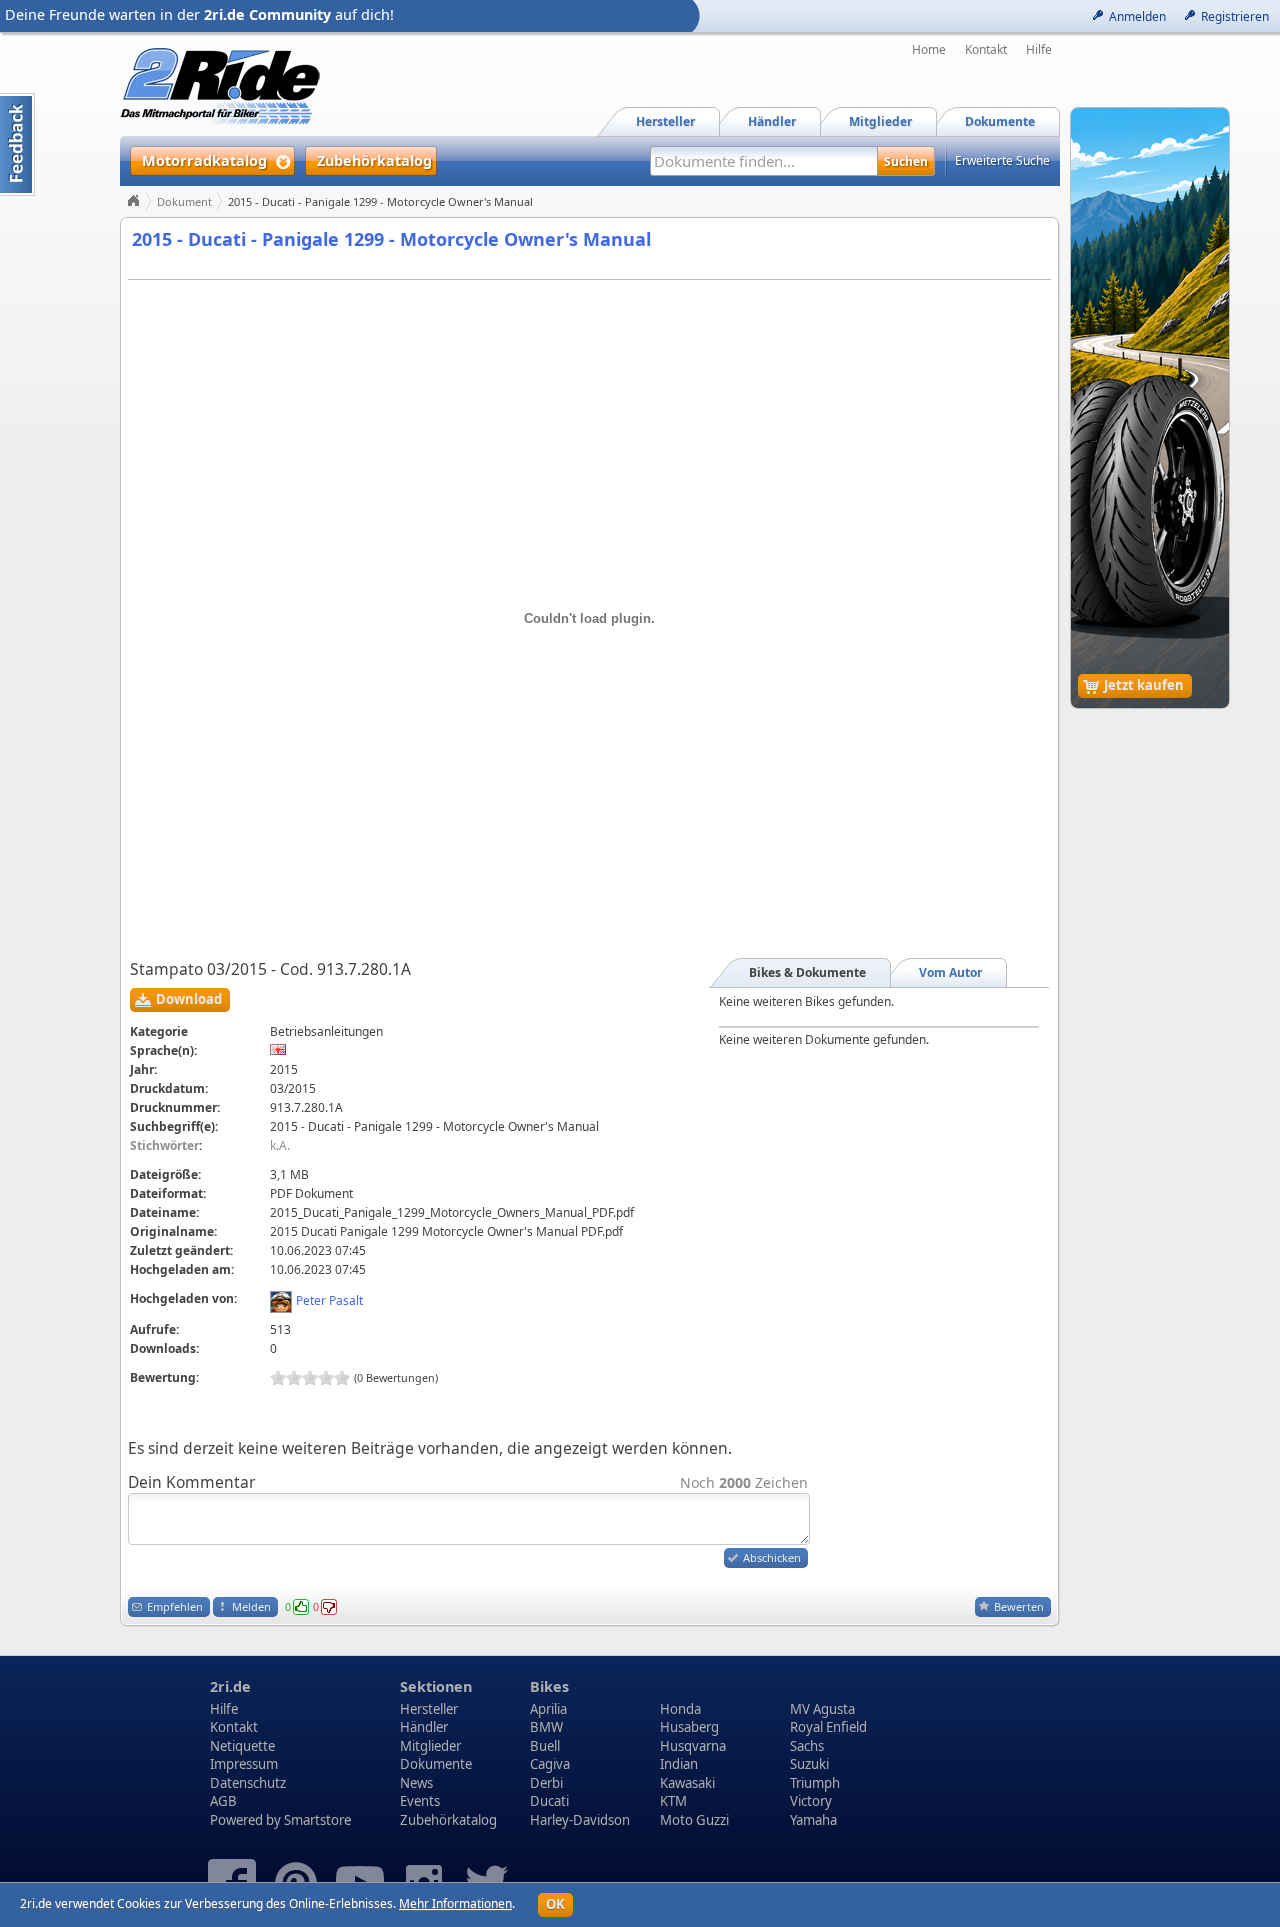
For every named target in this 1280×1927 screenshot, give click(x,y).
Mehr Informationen (455, 1903)
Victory (811, 1801)
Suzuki (809, 1764)
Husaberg (689, 1727)
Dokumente (436, 1764)
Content (17, 144)
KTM (673, 1801)
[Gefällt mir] (301, 1607)
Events (420, 1801)
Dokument (184, 201)
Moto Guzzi (694, 1820)
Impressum (244, 1764)
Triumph (815, 1783)
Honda (680, 1709)
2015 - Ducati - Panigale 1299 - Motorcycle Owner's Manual (391, 239)
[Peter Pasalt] (281, 1300)
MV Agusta (822, 1709)
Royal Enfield (828, 1727)
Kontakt (986, 50)
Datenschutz (248, 1783)
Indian (679, 1764)
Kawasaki (687, 1783)
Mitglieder (430, 1746)
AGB (223, 1801)
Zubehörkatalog (448, 1820)
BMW (546, 1727)
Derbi (546, 1783)
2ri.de (230, 1686)
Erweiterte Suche (1002, 160)
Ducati (549, 1801)
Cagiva (550, 1764)
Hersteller (429, 1709)
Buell (545, 1746)
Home (929, 50)
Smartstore (317, 1820)
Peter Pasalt (329, 1300)
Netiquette (242, 1746)
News (416, 1783)
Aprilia (548, 1709)
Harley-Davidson (580, 1820)
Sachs (807, 1746)
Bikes (549, 1686)
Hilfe (1039, 50)
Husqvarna (693, 1746)
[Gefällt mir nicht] (329, 1607)
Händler (424, 1727)
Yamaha (813, 1820)
